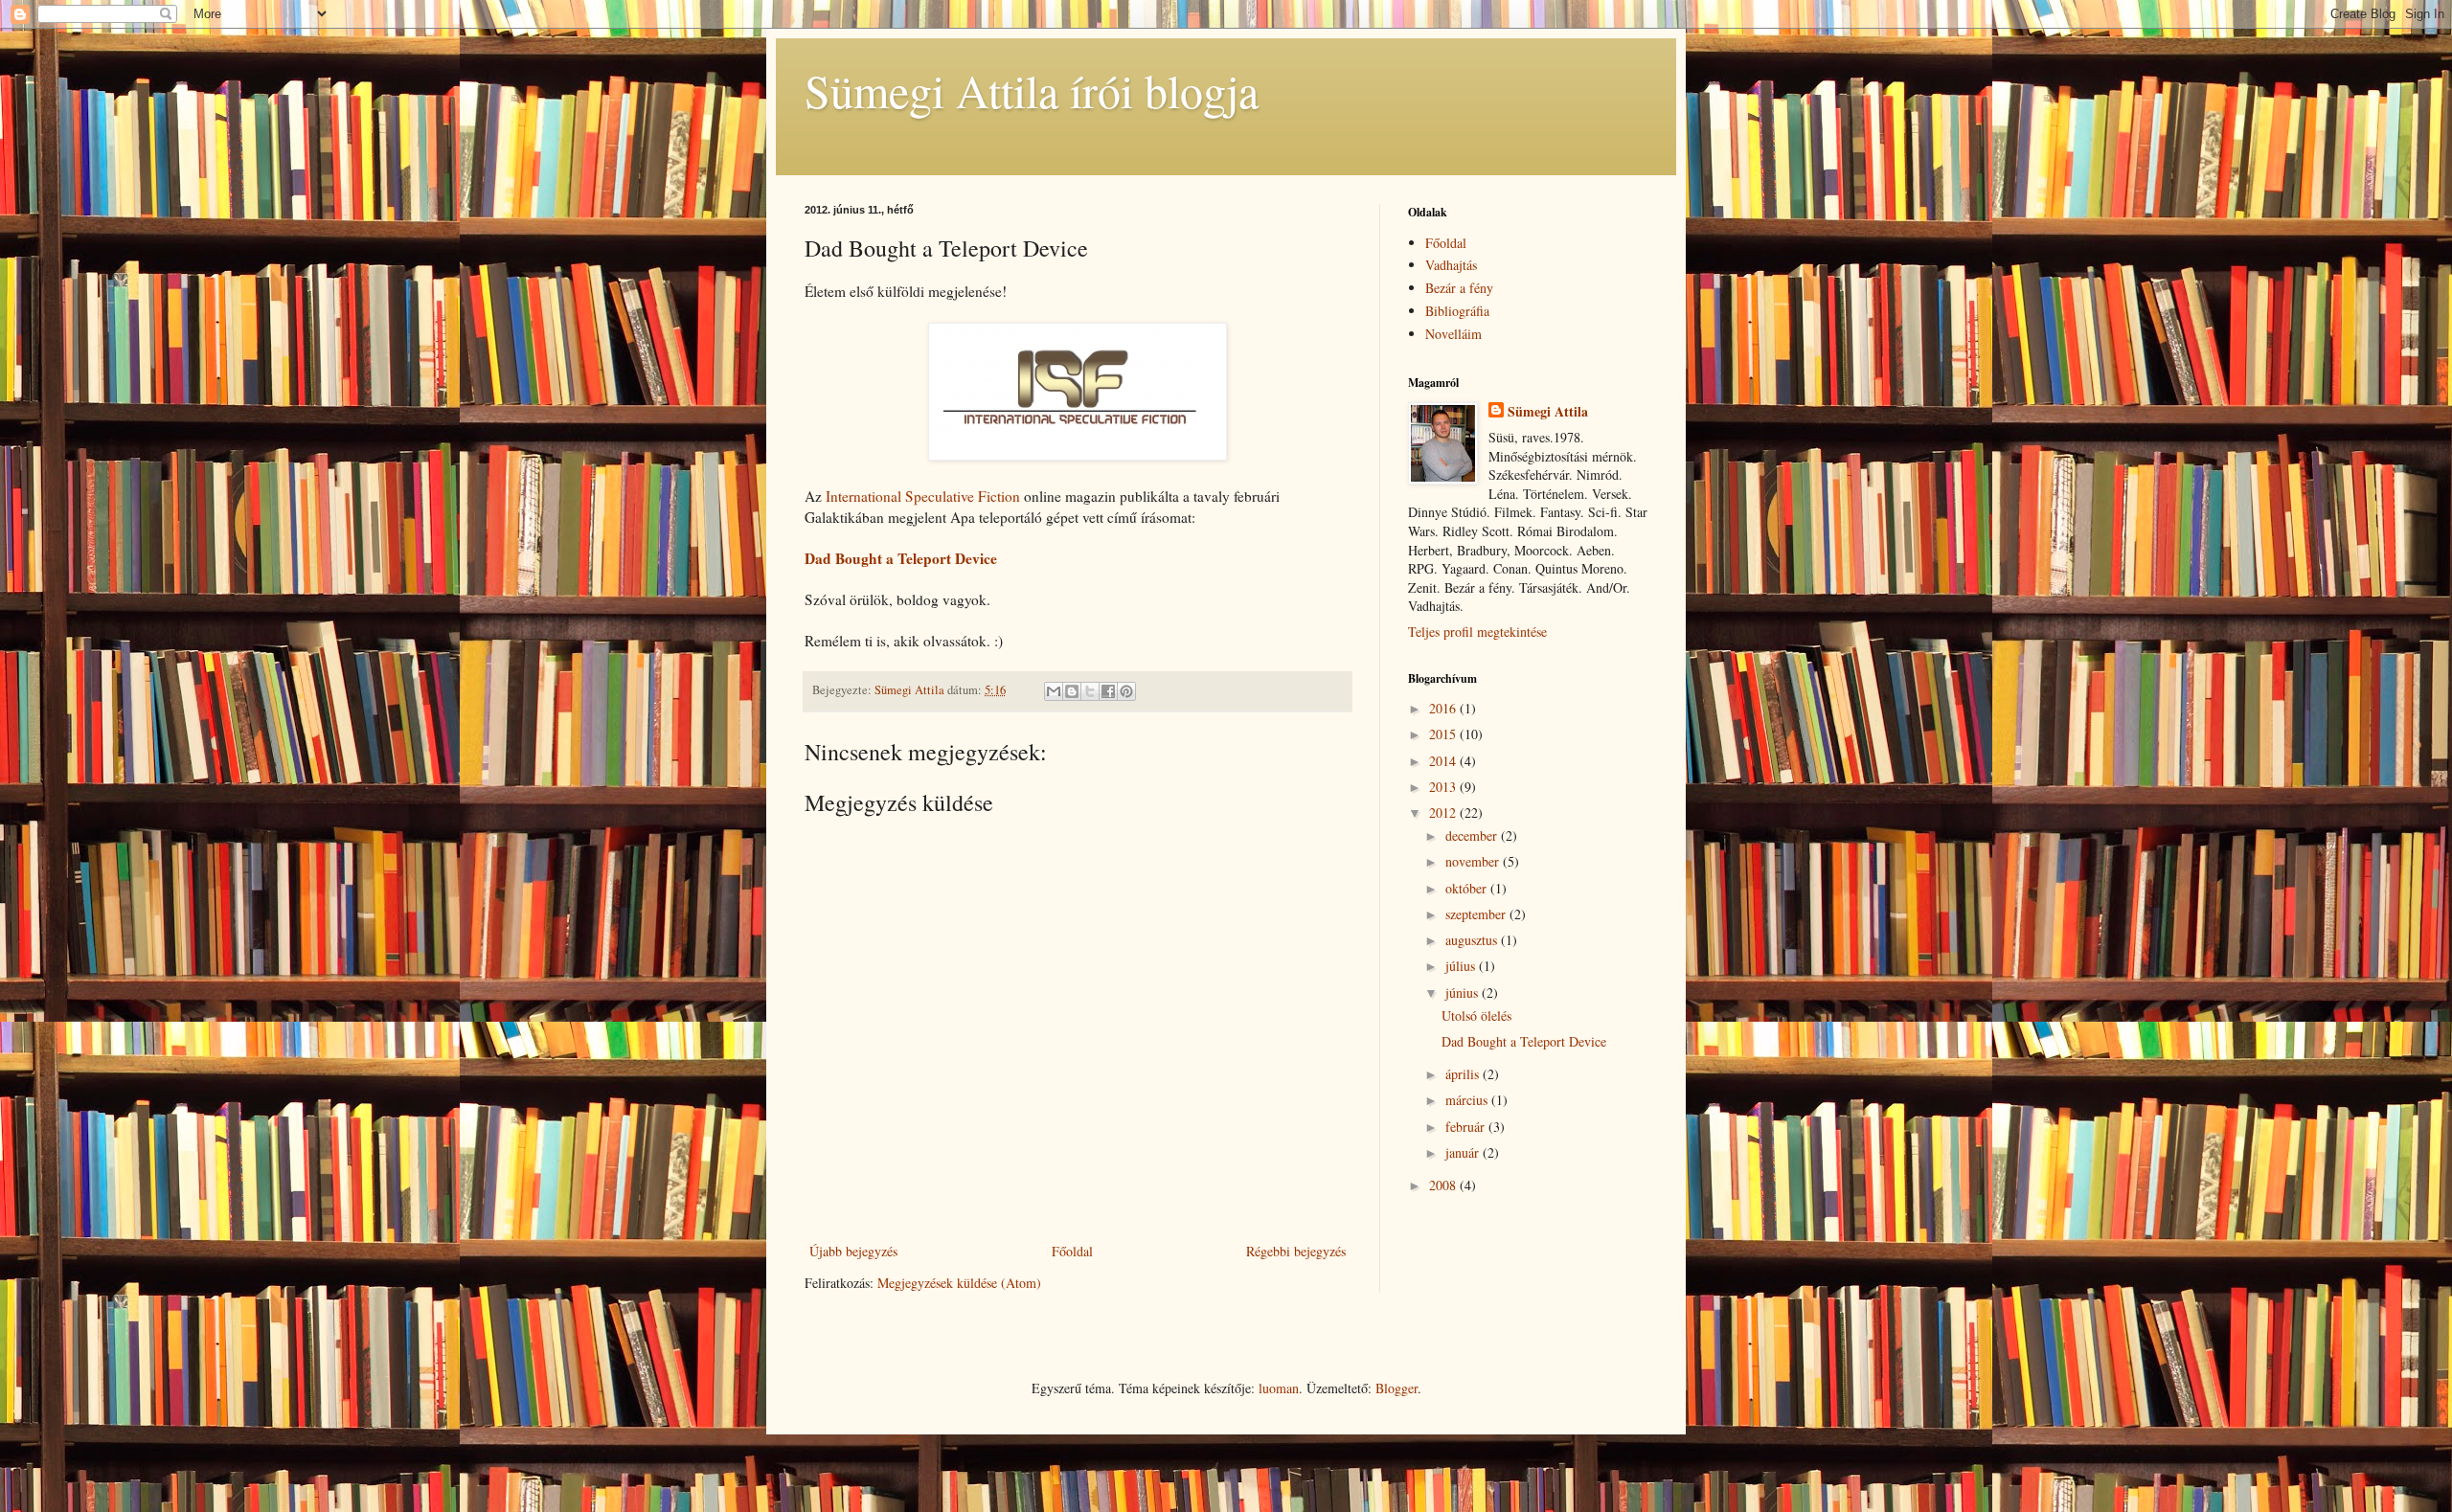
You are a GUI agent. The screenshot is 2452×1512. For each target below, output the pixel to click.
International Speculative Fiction (923, 496)
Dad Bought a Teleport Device (1524, 1041)
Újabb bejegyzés (853, 1251)
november (1474, 861)
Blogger (1396, 1388)
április (1464, 1074)
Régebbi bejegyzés (1296, 1251)
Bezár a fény (1459, 288)
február (1467, 1127)
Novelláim (1453, 334)
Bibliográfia (1457, 311)
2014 (1444, 761)
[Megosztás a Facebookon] (1108, 691)
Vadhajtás (1451, 265)
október (1468, 888)
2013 (1444, 787)
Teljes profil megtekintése (1477, 632)
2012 (1444, 812)
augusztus (1473, 940)
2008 (1444, 1185)
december (1473, 835)
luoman (1279, 1388)
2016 (1444, 708)
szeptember (1477, 914)
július (1462, 966)
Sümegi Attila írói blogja (1032, 90)
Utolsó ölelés (1476, 1016)
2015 (1444, 734)
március (1468, 1100)
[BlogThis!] (1072, 691)
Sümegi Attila (1548, 412)
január (1464, 1152)
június (1464, 993)
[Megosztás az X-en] (1090, 691)
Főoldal (1072, 1251)
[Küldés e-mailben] (1054, 691)
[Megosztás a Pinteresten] (1126, 691)
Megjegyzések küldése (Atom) (959, 1283)
